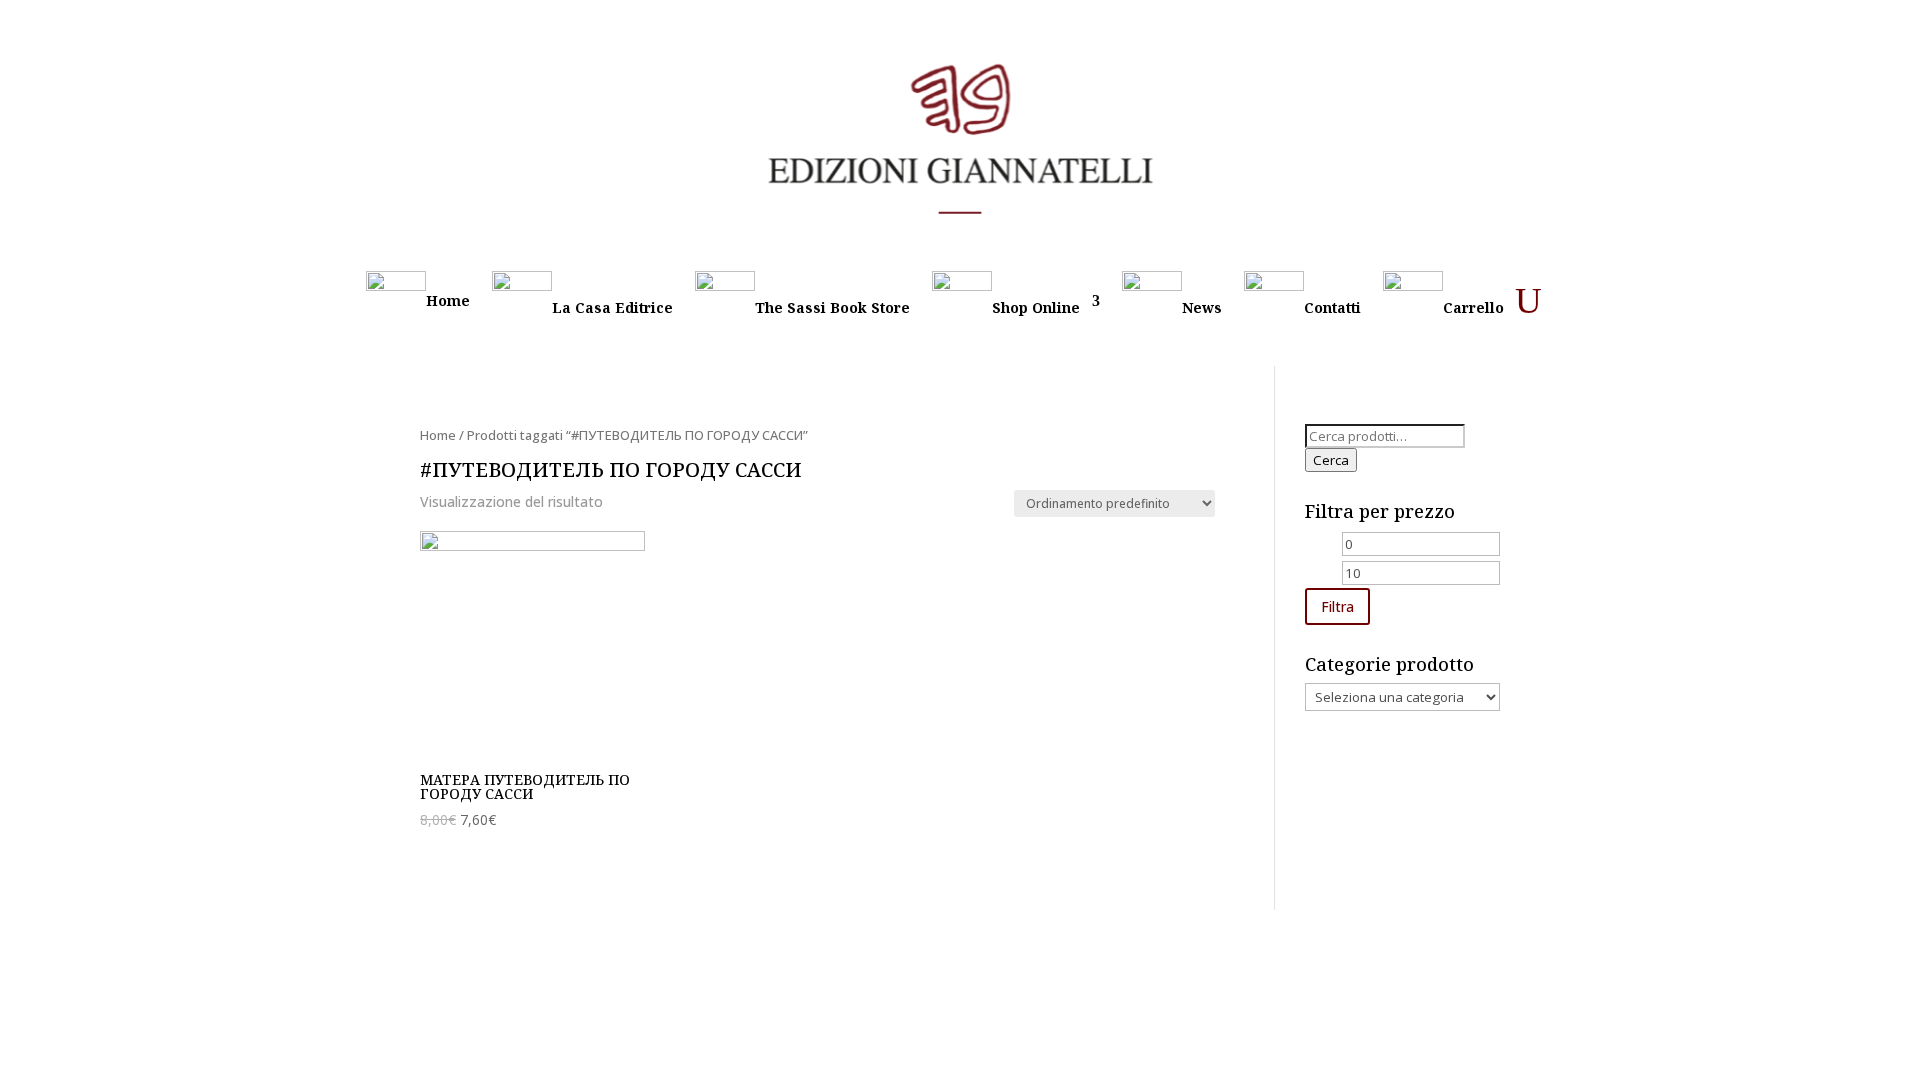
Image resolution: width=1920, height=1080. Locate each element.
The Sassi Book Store (832, 307)
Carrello (1473, 307)
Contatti (1332, 307)
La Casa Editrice (612, 307)
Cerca (1331, 460)
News (1202, 307)
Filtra (1337, 606)
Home (448, 300)
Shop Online (1036, 307)
